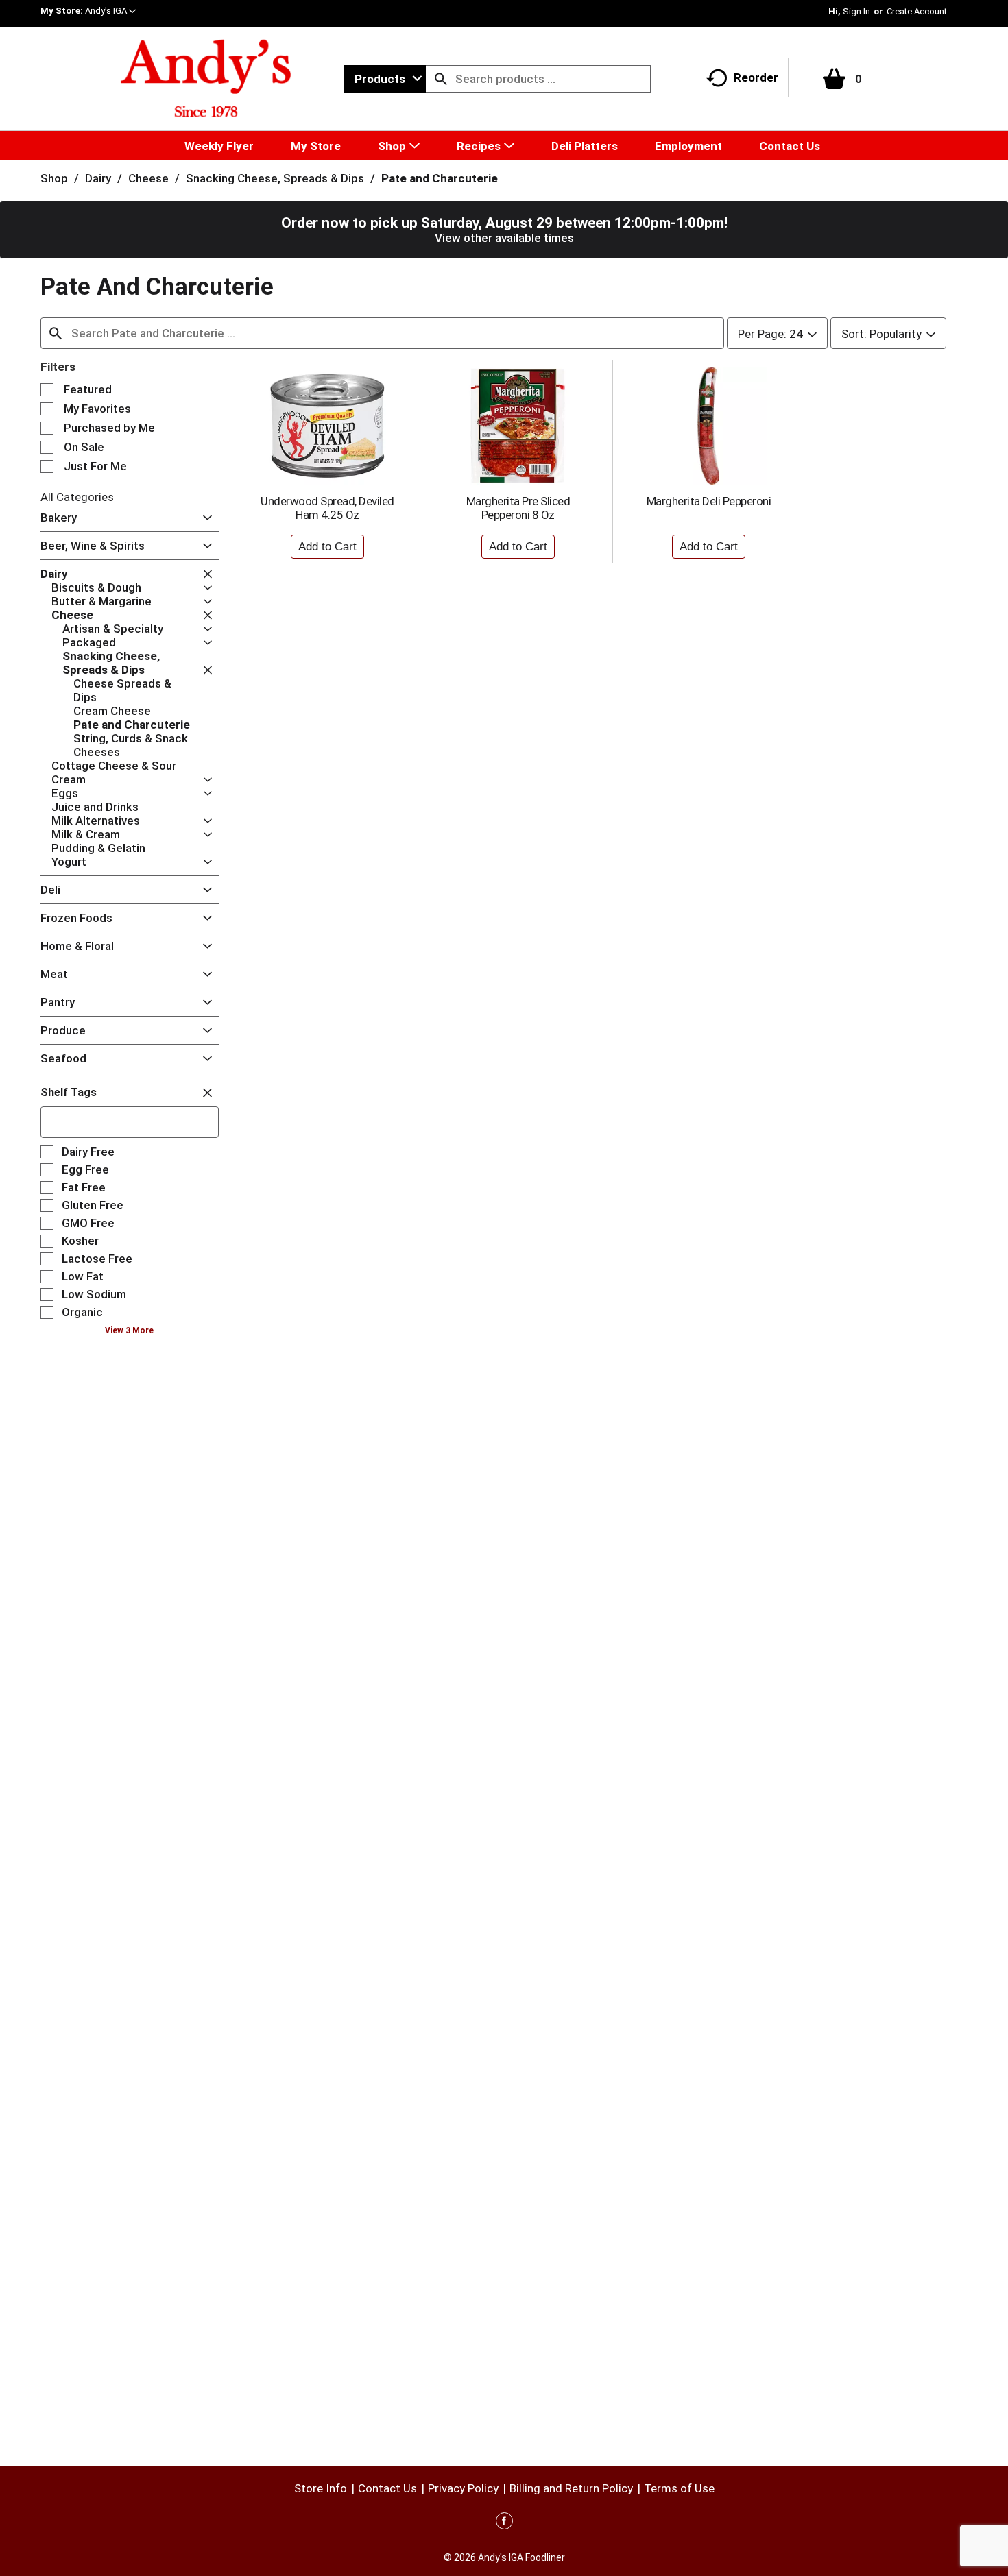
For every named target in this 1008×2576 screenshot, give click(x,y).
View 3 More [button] (129, 1330)
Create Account (917, 11)
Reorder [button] (756, 77)
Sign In (856, 11)
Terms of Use (679, 2488)
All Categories (77, 497)
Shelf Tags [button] (69, 1092)
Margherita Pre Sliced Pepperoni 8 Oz (518, 508)
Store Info (321, 2488)
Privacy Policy (463, 2488)
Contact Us (387, 2488)
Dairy (98, 178)
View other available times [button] (504, 238)
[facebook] (504, 2523)
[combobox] (385, 79)
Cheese (148, 178)
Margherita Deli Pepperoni (709, 501)
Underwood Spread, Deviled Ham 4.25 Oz (327, 508)
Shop (54, 178)
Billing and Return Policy (571, 2488)
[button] (110, 11)
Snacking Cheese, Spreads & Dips (275, 178)
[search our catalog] (441, 79)
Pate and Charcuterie (440, 178)
